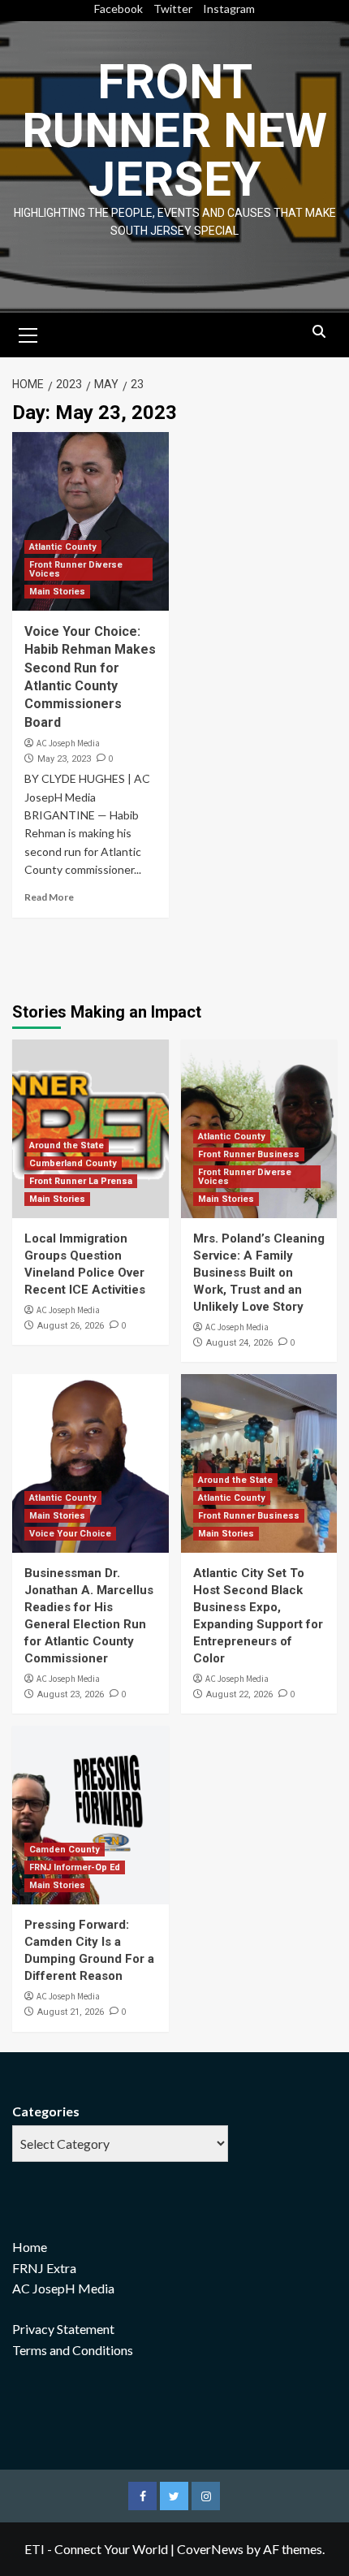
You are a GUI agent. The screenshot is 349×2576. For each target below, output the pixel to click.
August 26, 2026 (71, 1326)
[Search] (319, 333)
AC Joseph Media (68, 743)
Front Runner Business (249, 1154)
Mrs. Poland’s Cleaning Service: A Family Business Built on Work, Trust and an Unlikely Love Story (259, 1273)
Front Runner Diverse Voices (76, 569)
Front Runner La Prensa (81, 1181)
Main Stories (57, 592)
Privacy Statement (63, 2329)
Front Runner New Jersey (174, 130)
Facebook (118, 9)
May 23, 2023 (64, 759)
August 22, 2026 (239, 1694)
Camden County (65, 1850)
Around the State (67, 1145)
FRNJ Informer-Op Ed (75, 1867)
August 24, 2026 (239, 1343)
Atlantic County (63, 547)
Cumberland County (73, 1163)
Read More (49, 897)
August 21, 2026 (71, 2012)
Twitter (173, 9)
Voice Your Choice (70, 1534)
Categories (46, 2111)
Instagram (229, 9)
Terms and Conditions (73, 2350)
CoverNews (210, 2549)
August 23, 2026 (71, 1694)
